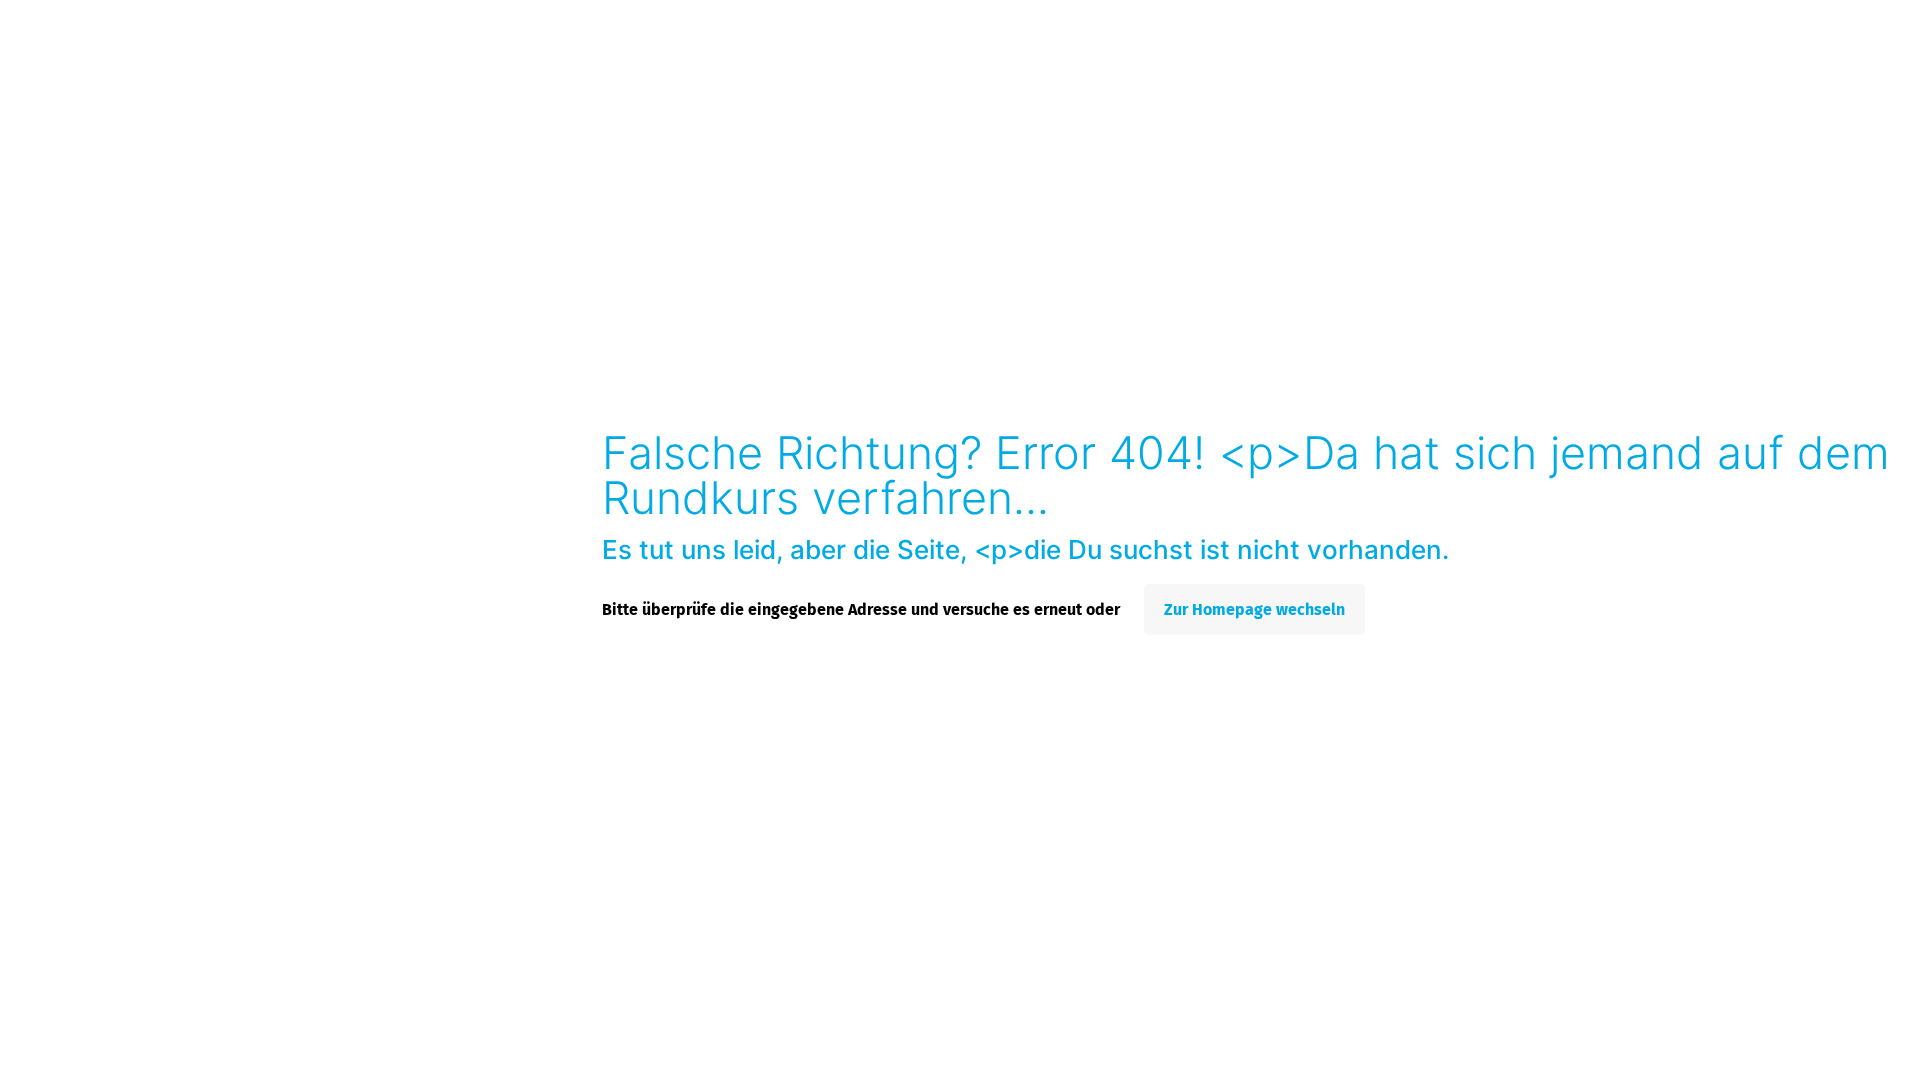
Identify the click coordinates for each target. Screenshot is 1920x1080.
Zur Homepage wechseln (1254, 609)
